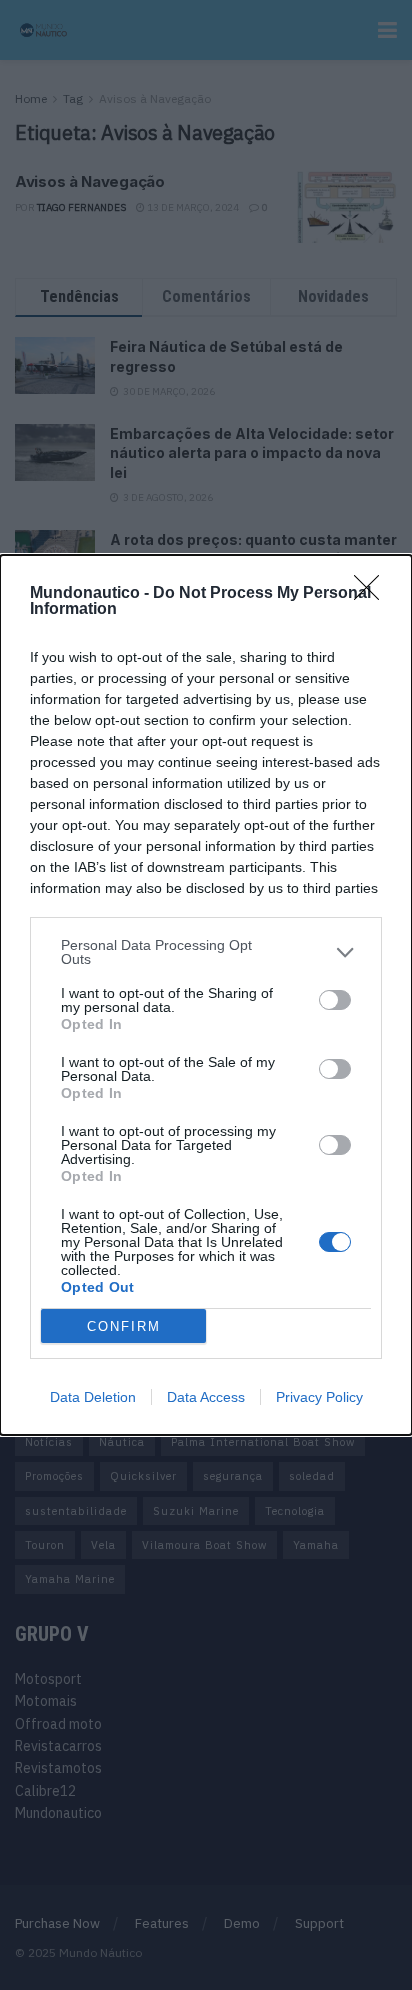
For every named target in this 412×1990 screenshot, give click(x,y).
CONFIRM (124, 1326)
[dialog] (206, 995)
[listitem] (206, 952)
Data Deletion (93, 1397)
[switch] (335, 1000)
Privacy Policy (319, 1397)
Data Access (206, 1397)
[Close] (373, 594)
